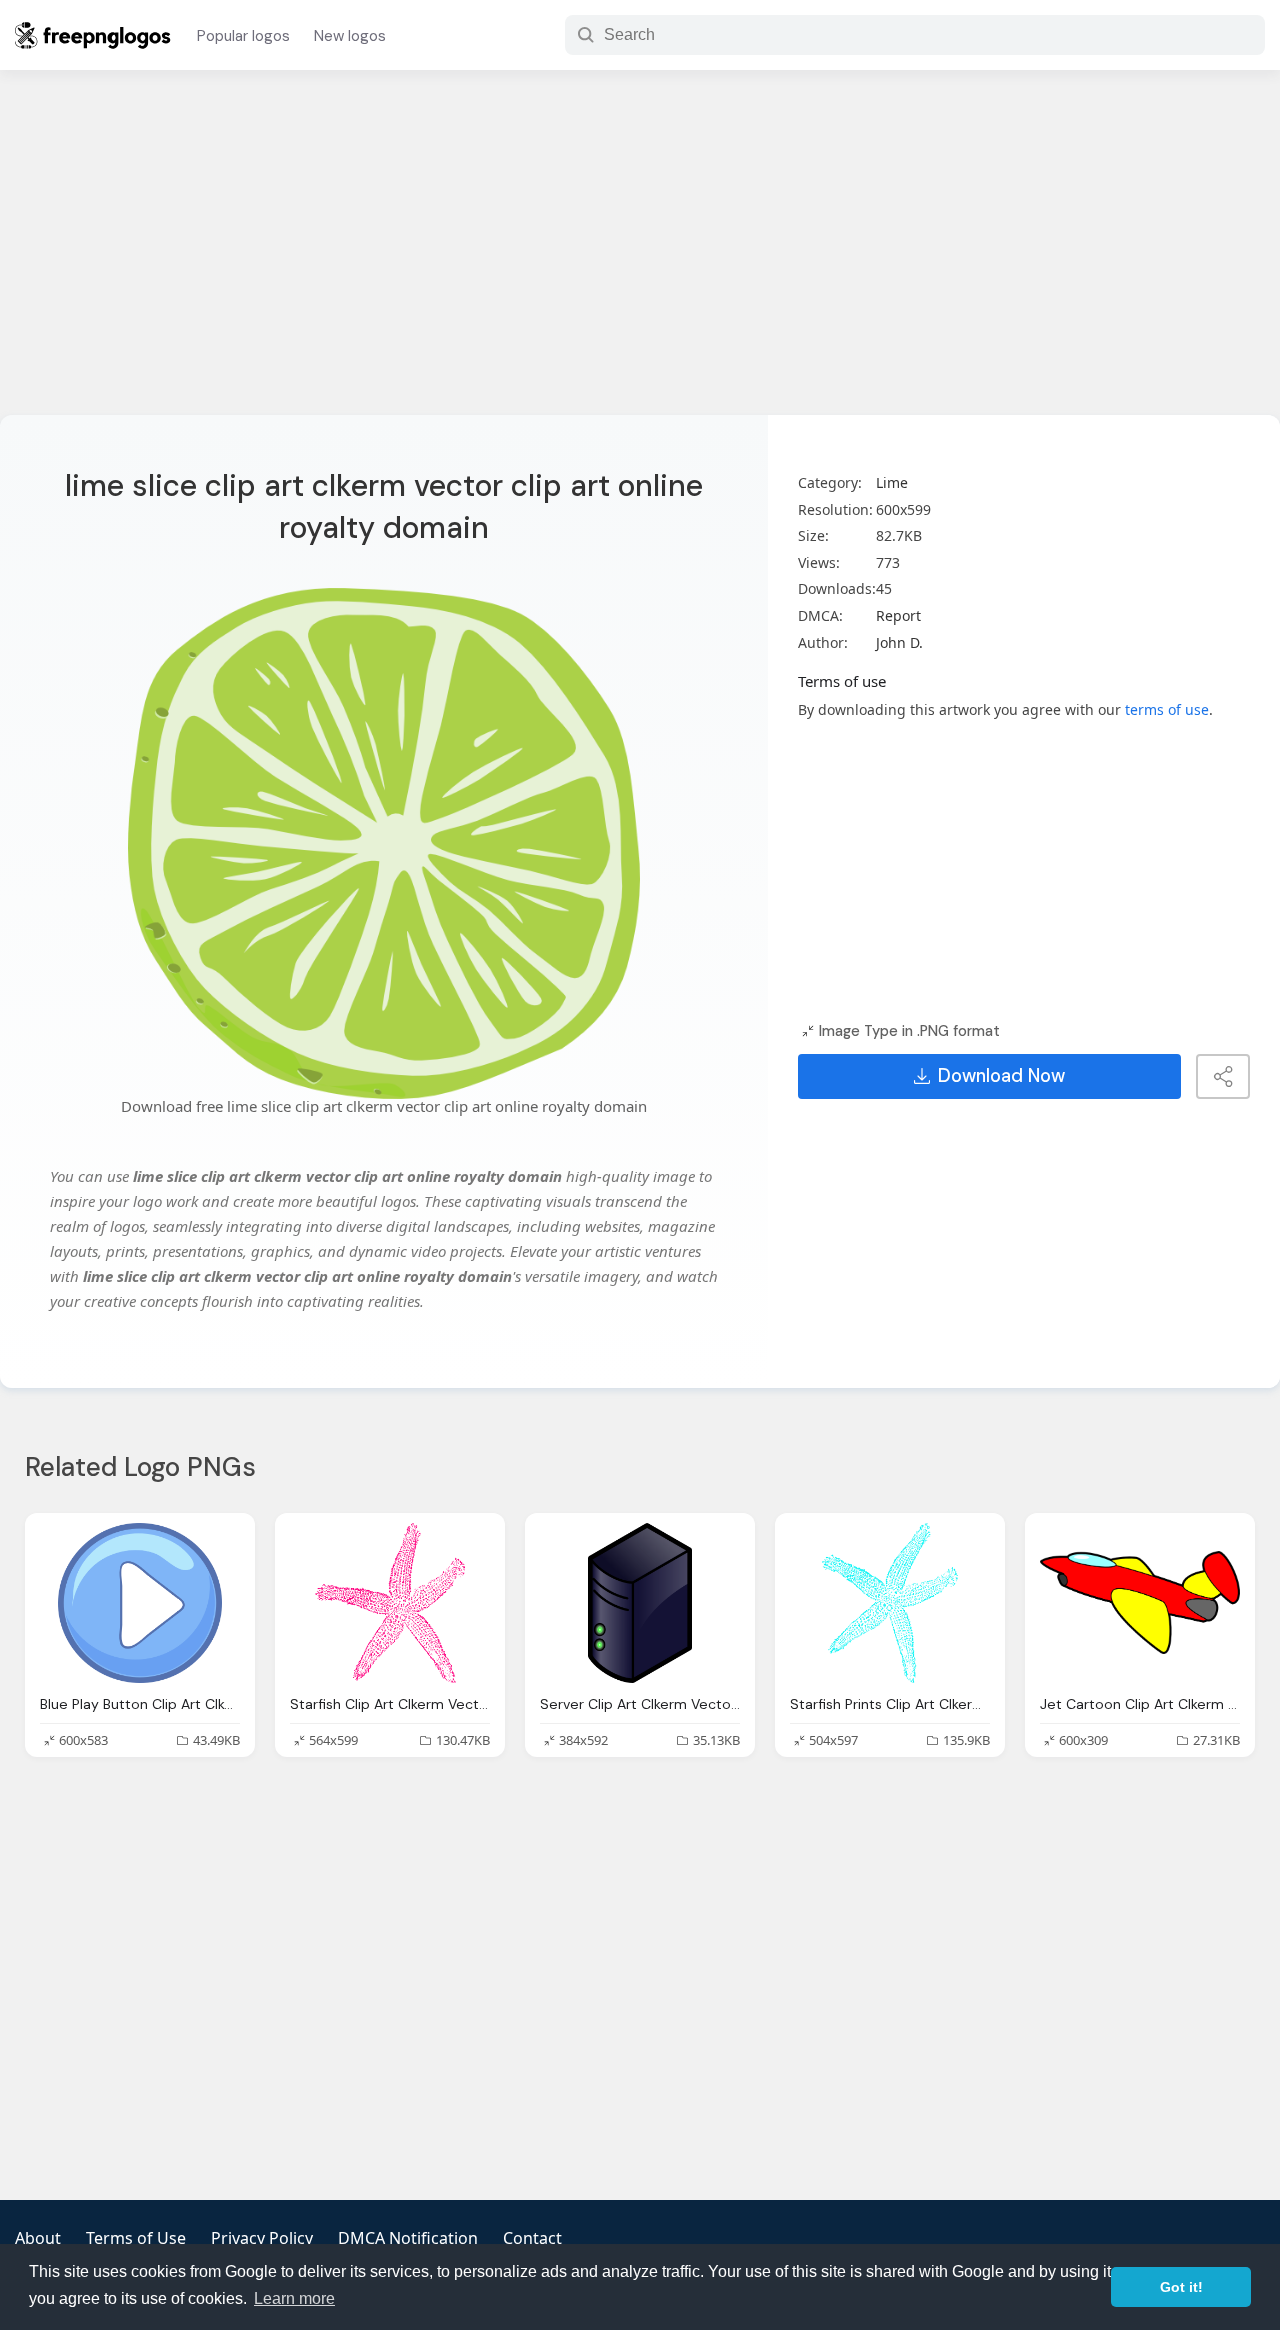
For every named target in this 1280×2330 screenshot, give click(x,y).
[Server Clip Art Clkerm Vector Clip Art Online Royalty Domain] (640, 1603)
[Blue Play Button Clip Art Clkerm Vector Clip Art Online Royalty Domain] (140, 1603)
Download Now (1001, 1076)
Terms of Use (136, 2238)
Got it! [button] (1181, 2287)
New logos (350, 36)
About (38, 2238)
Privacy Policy (262, 2238)
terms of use (1167, 709)
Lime (892, 482)
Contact (532, 2238)
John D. (899, 642)
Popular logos (243, 36)
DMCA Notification (408, 2238)
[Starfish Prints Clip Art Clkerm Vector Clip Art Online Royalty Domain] (890, 1603)
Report (898, 615)
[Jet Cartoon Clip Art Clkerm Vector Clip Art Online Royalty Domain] (1140, 1603)
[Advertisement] (640, 255)
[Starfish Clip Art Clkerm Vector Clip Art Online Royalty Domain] (390, 1603)
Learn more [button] (294, 2298)
